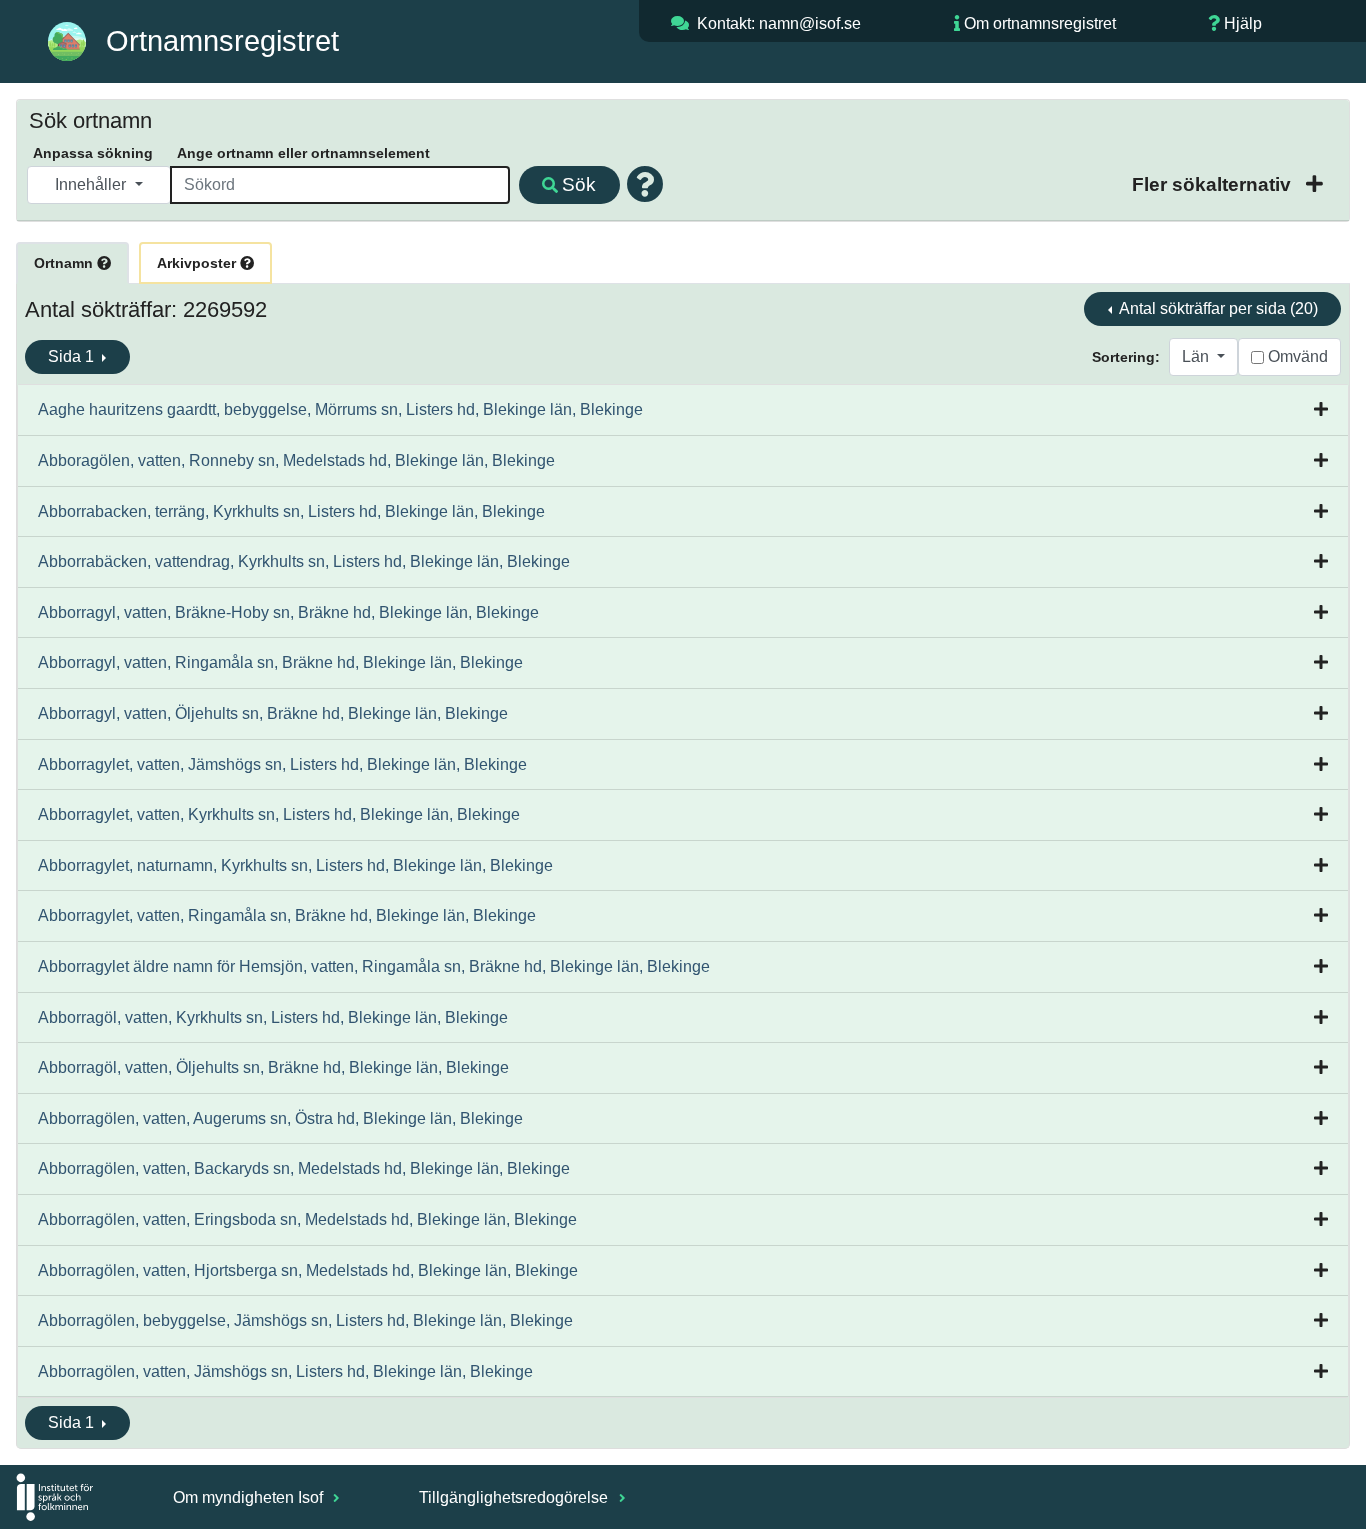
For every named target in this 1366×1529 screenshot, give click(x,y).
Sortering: (1126, 357)
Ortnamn (65, 263)
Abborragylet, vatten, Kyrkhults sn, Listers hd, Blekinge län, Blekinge (279, 814)
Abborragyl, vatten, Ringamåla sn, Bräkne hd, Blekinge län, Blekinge (280, 662)
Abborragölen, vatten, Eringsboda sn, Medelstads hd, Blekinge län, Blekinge (307, 1219)
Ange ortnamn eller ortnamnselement (303, 153)
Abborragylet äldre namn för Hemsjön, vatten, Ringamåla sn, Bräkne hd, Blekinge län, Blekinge (374, 966)
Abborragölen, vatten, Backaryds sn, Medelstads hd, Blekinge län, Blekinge (304, 1168)
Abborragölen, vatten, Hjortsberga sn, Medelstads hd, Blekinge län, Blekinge (308, 1270)
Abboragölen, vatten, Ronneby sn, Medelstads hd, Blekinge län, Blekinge (296, 460)
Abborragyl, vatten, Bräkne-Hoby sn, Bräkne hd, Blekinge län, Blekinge (288, 612)
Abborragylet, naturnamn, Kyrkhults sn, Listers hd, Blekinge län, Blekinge (295, 865)
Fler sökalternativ (1214, 184)
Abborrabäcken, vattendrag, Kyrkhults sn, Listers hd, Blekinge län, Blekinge (304, 561)
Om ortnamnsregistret (1040, 23)
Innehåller (92, 184)
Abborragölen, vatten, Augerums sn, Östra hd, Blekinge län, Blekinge (280, 1118)
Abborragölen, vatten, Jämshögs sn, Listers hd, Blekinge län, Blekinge (285, 1371)
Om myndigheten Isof (250, 1497)
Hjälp (1243, 23)
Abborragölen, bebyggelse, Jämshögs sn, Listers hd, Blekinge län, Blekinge (305, 1320)
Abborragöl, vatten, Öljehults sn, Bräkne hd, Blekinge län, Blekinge (273, 1067)
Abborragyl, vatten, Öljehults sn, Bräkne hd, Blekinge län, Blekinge (273, 713)
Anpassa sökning (93, 153)
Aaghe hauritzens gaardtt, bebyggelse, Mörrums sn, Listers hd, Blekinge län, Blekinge (340, 409)
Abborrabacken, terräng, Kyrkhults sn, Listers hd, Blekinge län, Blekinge (291, 511)
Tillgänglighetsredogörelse (515, 1497)
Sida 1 (73, 356)
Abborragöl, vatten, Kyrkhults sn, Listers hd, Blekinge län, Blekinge (273, 1017)
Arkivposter (198, 263)
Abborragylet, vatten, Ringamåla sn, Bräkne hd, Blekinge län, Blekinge (287, 915)
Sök (579, 184)
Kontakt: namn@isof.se (779, 23)
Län (1197, 356)
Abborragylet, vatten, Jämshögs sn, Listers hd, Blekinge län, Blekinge (282, 764)
